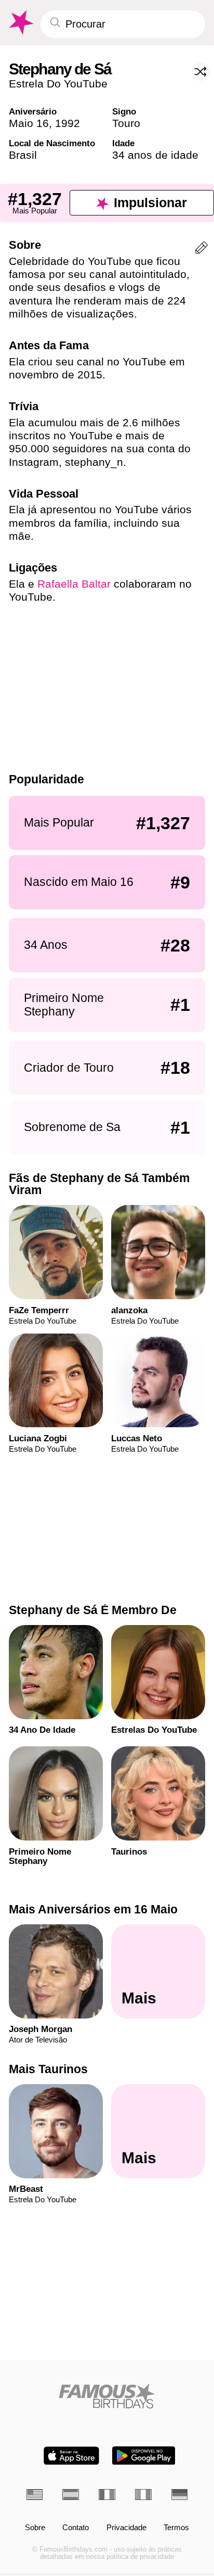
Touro (126, 123)
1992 (68, 123)
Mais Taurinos (48, 2069)
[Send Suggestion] (202, 250)
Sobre (35, 2528)
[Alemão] (180, 2495)
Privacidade (126, 2528)
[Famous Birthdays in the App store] (71, 2456)
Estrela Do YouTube (58, 84)
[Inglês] (35, 2495)
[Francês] (107, 2495)
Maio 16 (29, 123)
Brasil (23, 155)
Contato (76, 2528)
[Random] (200, 72)
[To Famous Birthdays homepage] (20, 23)
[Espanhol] (71, 2495)
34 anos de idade (155, 155)
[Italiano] (143, 2495)
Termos (176, 2528)
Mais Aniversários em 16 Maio (93, 1909)
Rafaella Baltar (74, 584)
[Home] (107, 2396)
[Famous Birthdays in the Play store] (144, 2456)
